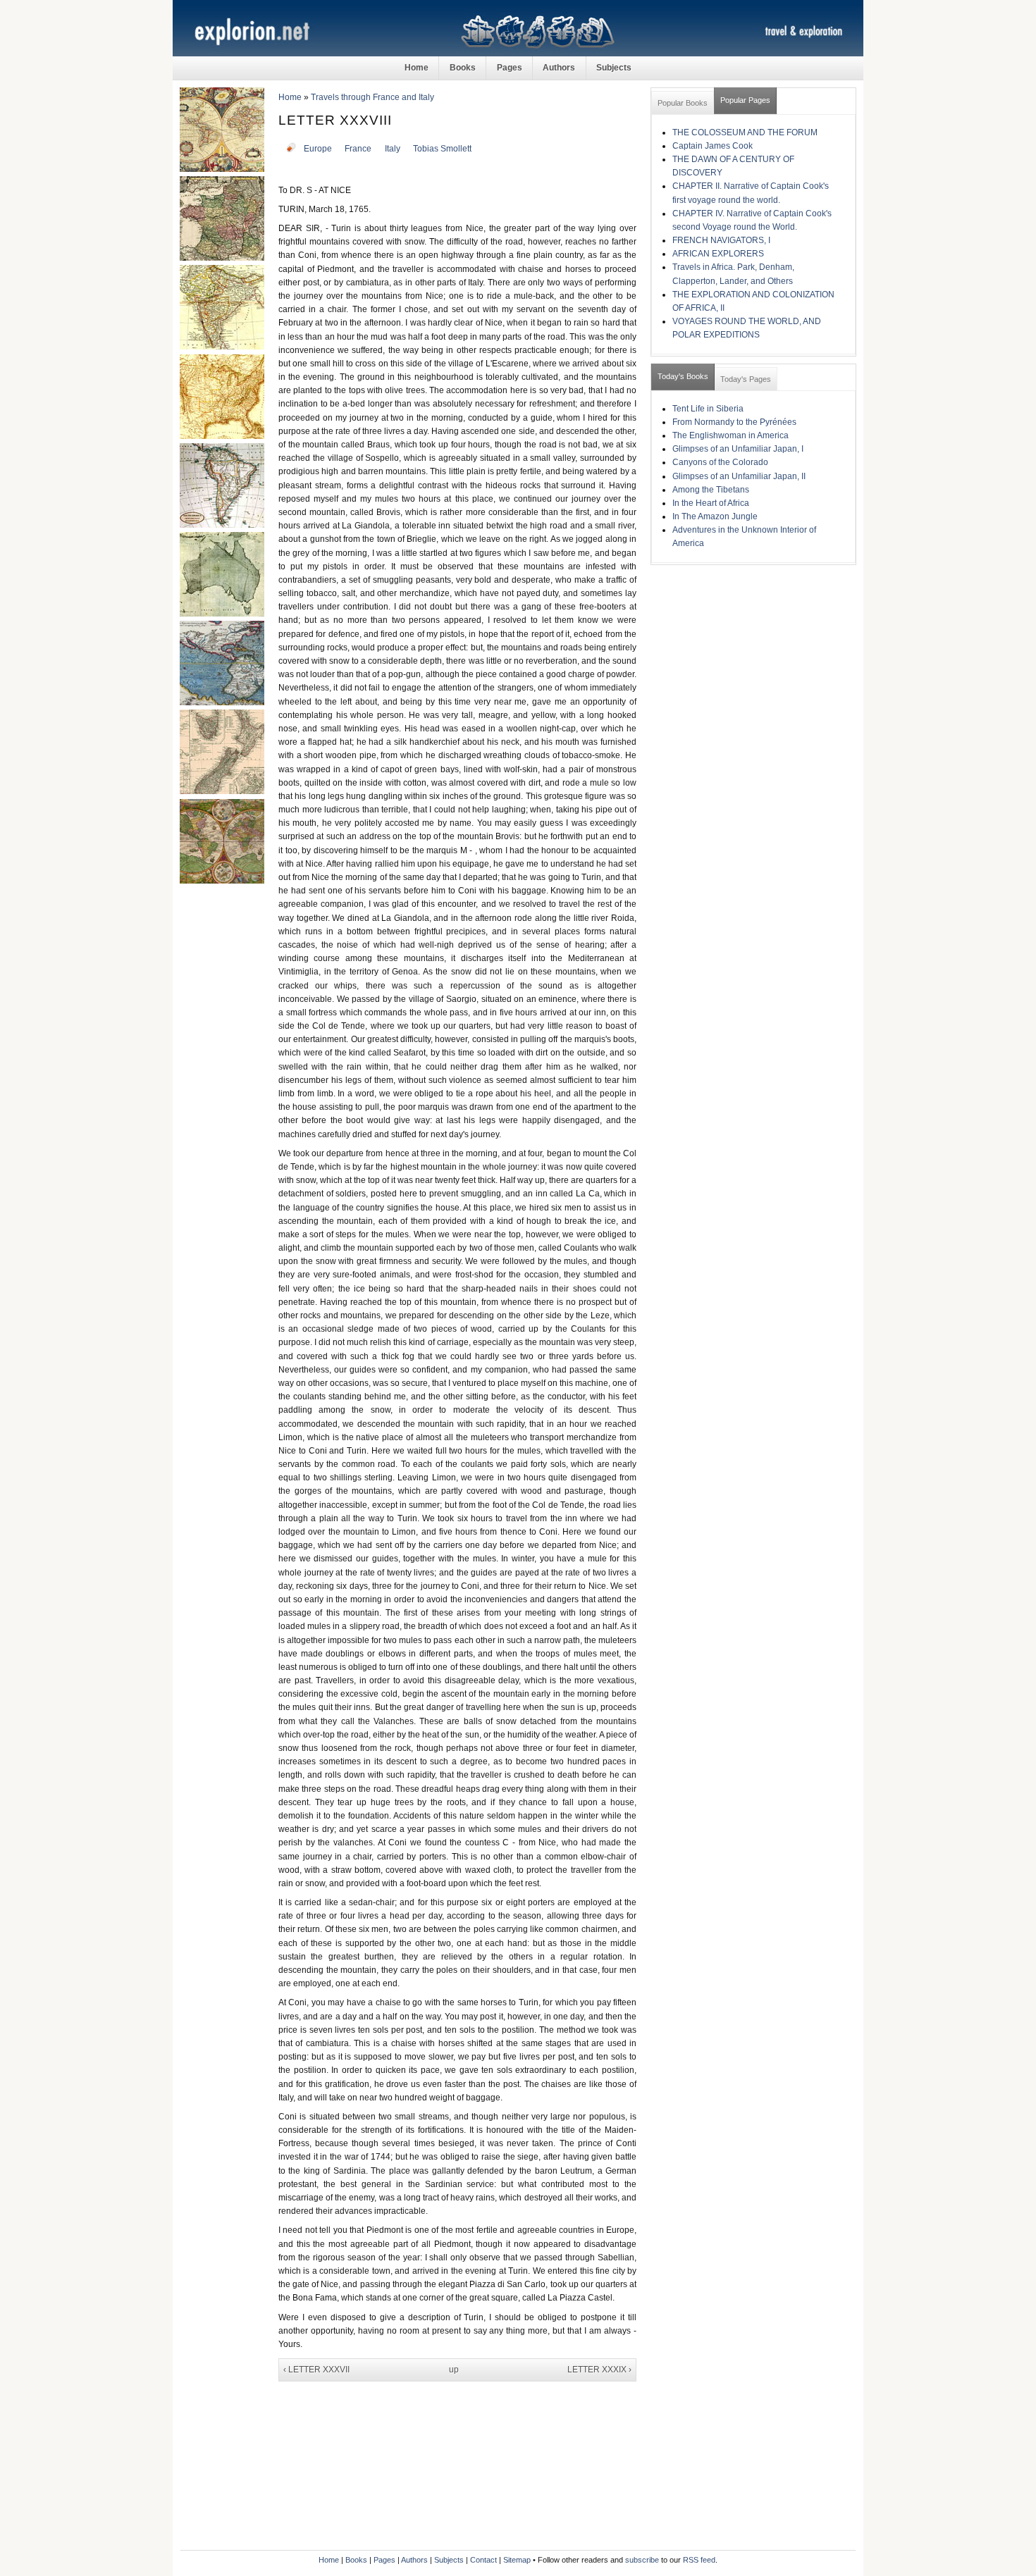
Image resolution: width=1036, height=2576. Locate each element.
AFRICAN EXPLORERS (718, 254)
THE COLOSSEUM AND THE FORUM (745, 132)
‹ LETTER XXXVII (316, 2370)
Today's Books (683, 376)
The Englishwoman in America (730, 435)
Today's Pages (746, 379)
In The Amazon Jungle (715, 516)
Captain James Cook (713, 146)
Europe (318, 149)
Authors (559, 68)
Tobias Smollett (442, 149)
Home (417, 68)
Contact (483, 2560)
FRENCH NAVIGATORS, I (721, 240)
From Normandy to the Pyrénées (734, 422)
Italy (393, 149)
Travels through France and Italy (372, 97)
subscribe (642, 2560)
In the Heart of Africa (711, 503)
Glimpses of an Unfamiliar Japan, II (739, 476)
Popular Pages (745, 100)
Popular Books (683, 103)
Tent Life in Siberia (708, 409)
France (358, 149)
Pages (510, 68)
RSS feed (699, 2560)
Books (463, 68)
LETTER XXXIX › (599, 2370)
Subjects (614, 68)
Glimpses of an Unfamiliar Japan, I (738, 449)
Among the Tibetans (711, 490)
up (454, 2370)
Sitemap (517, 2560)
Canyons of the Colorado (720, 462)
